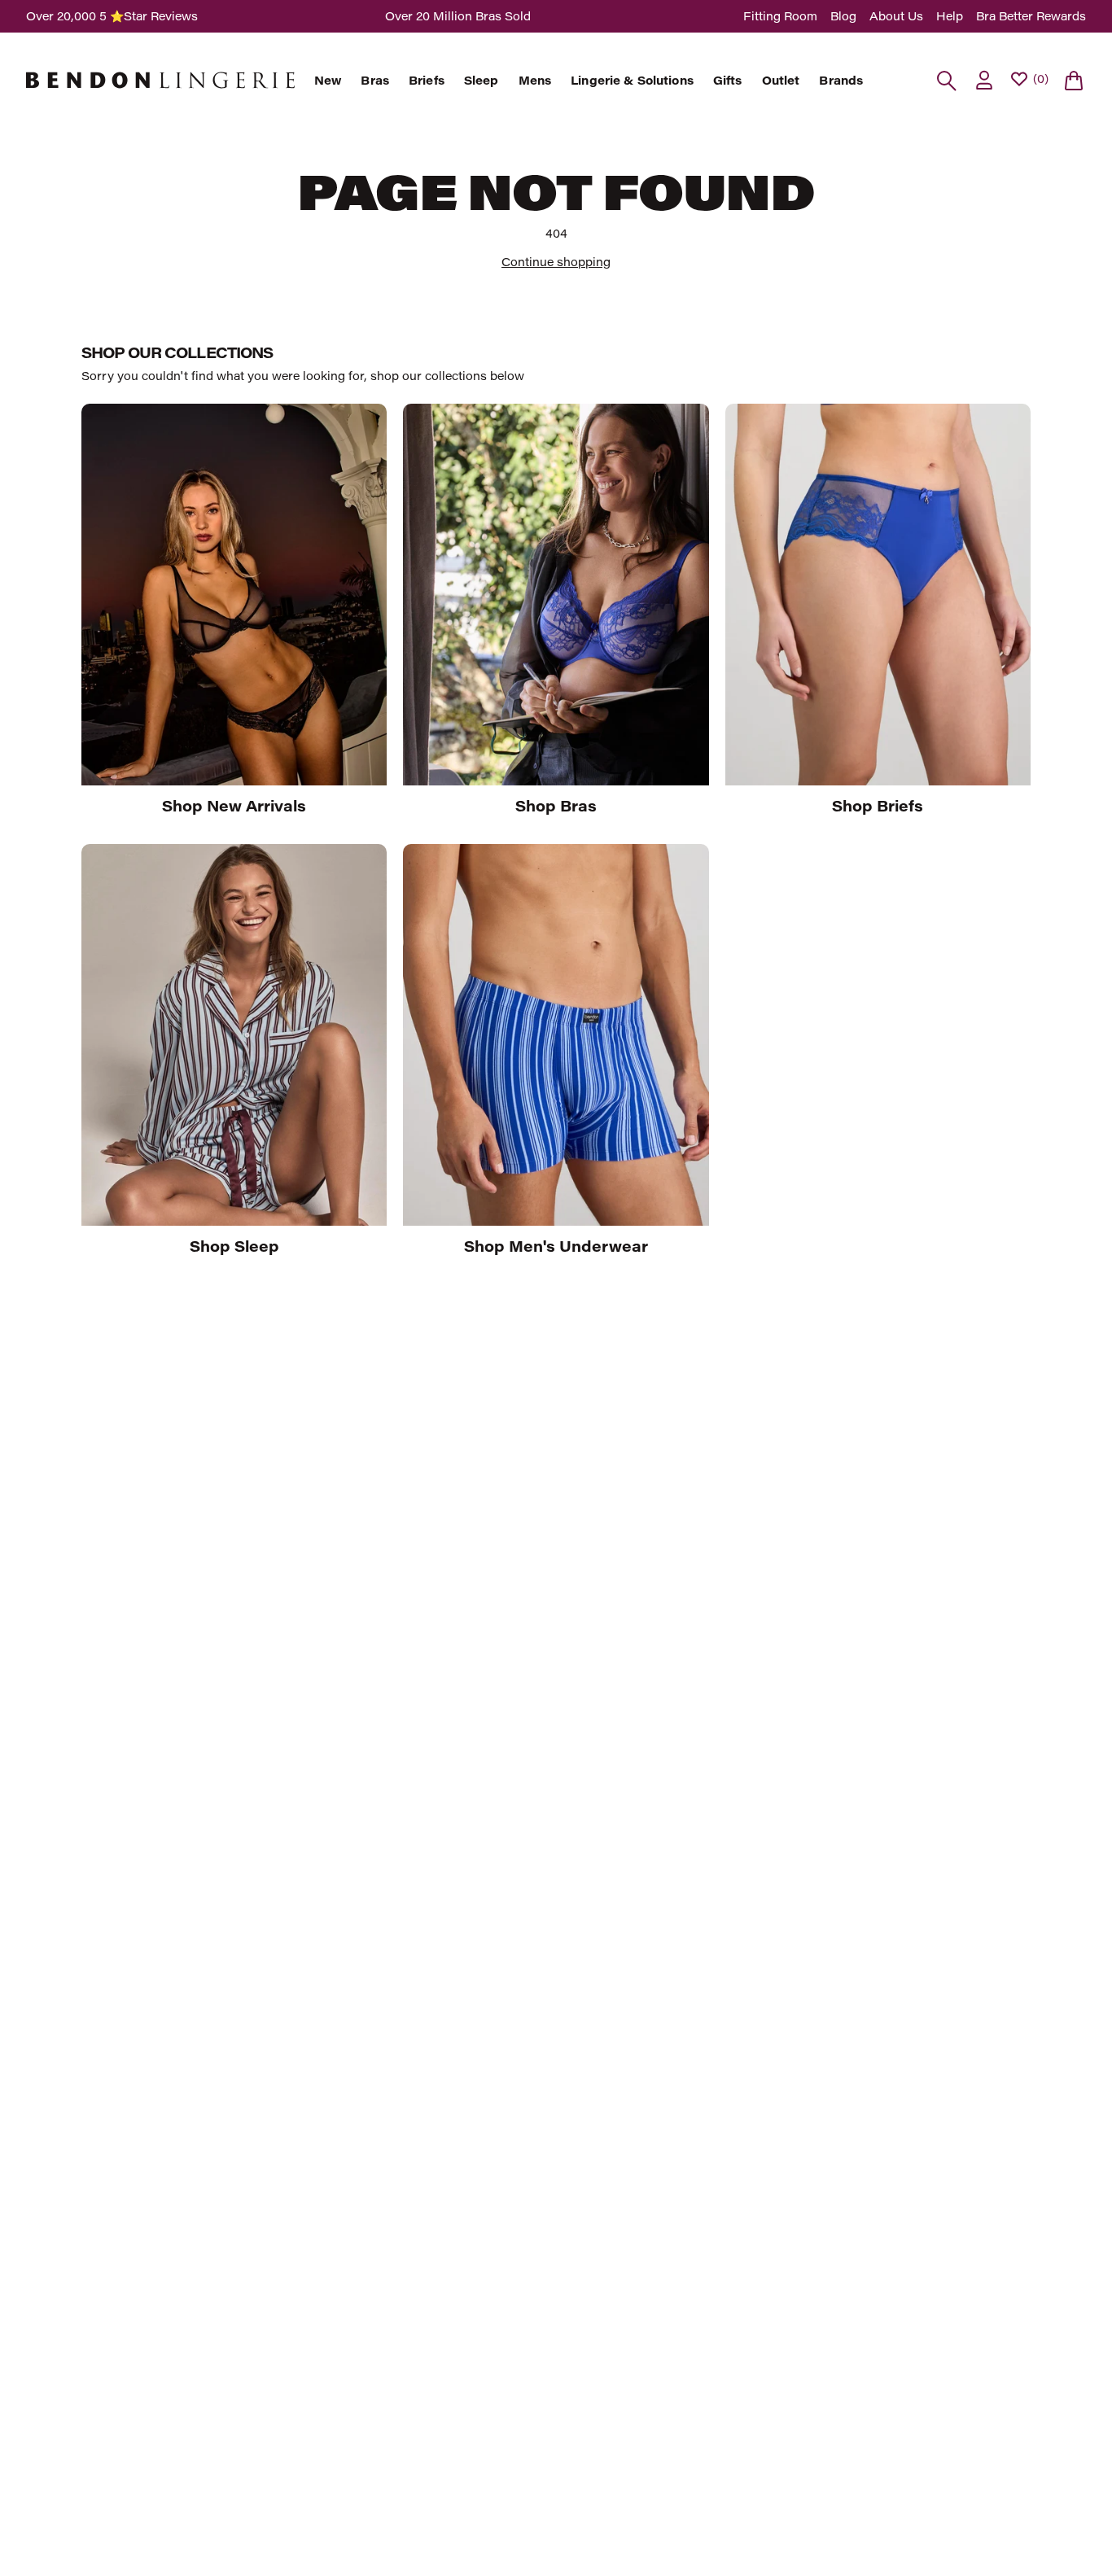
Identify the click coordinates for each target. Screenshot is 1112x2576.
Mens (535, 81)
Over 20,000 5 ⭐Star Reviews (112, 16)
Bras (375, 81)
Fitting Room (780, 16)
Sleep (482, 81)
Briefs (427, 81)
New (328, 81)
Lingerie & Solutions (632, 81)
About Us (896, 16)
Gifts (728, 81)
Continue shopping (556, 262)
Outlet (781, 81)
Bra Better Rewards (1031, 16)
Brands (841, 81)
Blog (843, 16)
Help (950, 16)
